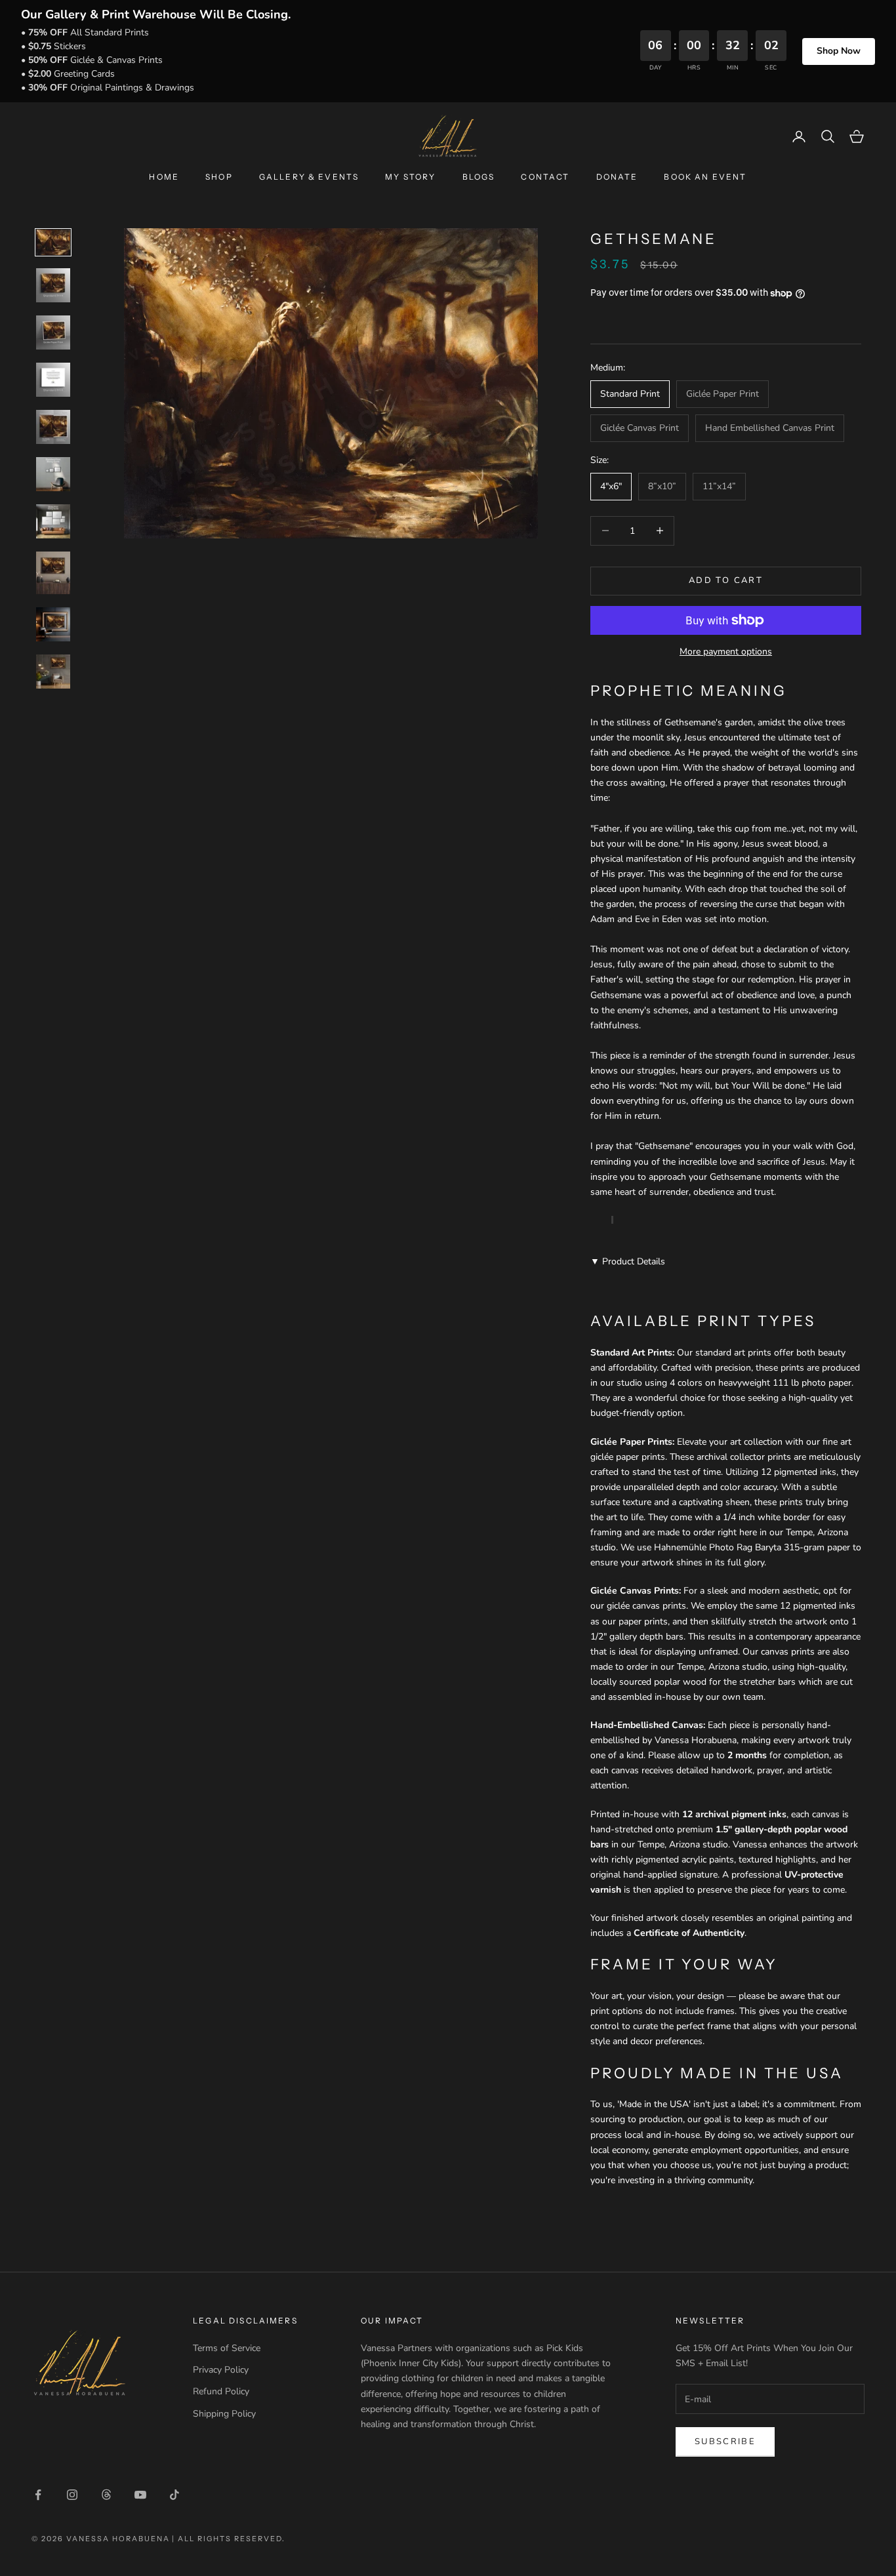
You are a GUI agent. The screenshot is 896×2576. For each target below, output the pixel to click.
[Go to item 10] (53, 672)
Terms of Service (227, 2348)
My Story (410, 177)
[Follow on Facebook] (38, 2495)
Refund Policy (221, 2391)
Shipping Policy (224, 2414)
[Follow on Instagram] (72, 2495)
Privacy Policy (221, 2370)
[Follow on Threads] (106, 2495)
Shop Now (839, 51)
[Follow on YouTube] (140, 2495)
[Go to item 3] (53, 332)
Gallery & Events (309, 177)
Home (164, 177)
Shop (219, 177)
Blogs (479, 177)
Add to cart (726, 580)
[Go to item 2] (53, 285)
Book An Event (705, 177)
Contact (545, 177)
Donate (617, 177)
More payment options (726, 652)
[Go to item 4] (53, 380)
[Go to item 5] (53, 427)
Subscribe (725, 2442)
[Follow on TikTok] (174, 2495)
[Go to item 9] (53, 624)
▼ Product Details (628, 1261)
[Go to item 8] (53, 573)
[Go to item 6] (53, 474)
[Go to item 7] (53, 521)
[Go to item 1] (53, 242)
